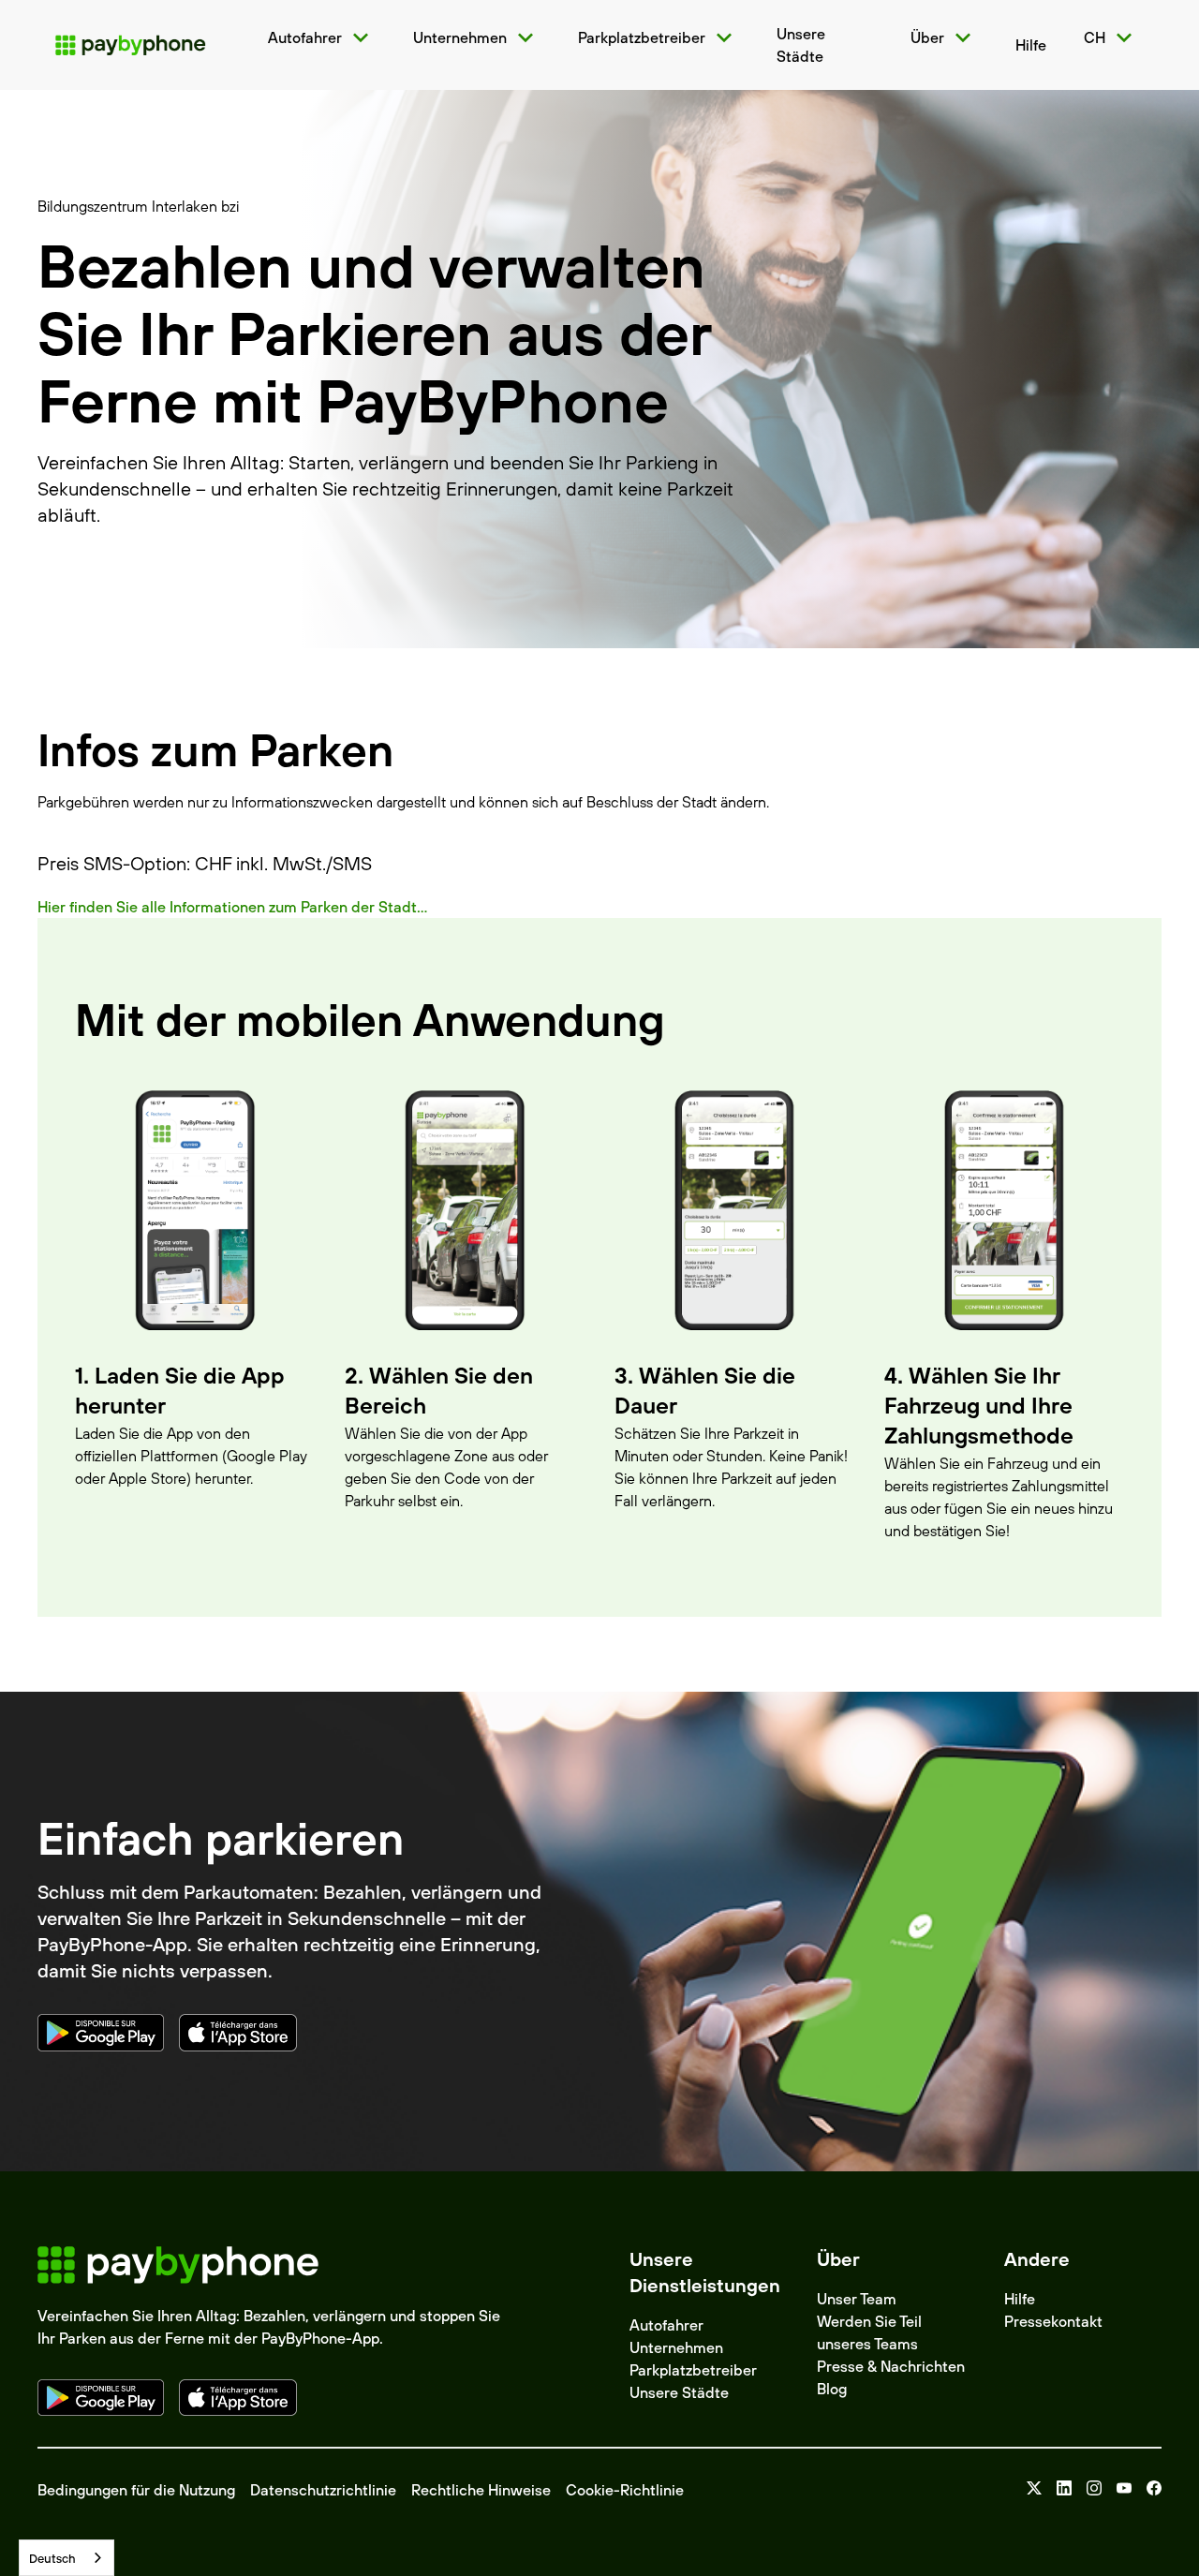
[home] (130, 44)
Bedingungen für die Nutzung (136, 2490)
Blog (832, 2389)
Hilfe (1020, 2299)
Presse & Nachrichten (891, 2366)
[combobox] (67, 2558)
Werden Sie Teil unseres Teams (869, 2332)
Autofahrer (666, 2325)
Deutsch (52, 2558)
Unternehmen (676, 2347)
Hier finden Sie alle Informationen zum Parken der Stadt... (232, 907)
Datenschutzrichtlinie (323, 2490)
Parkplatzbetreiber (693, 2370)
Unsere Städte (679, 2392)
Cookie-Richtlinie (625, 2490)
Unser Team (857, 2299)
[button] (322, 37)
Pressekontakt (1053, 2321)
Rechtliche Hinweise (481, 2490)
